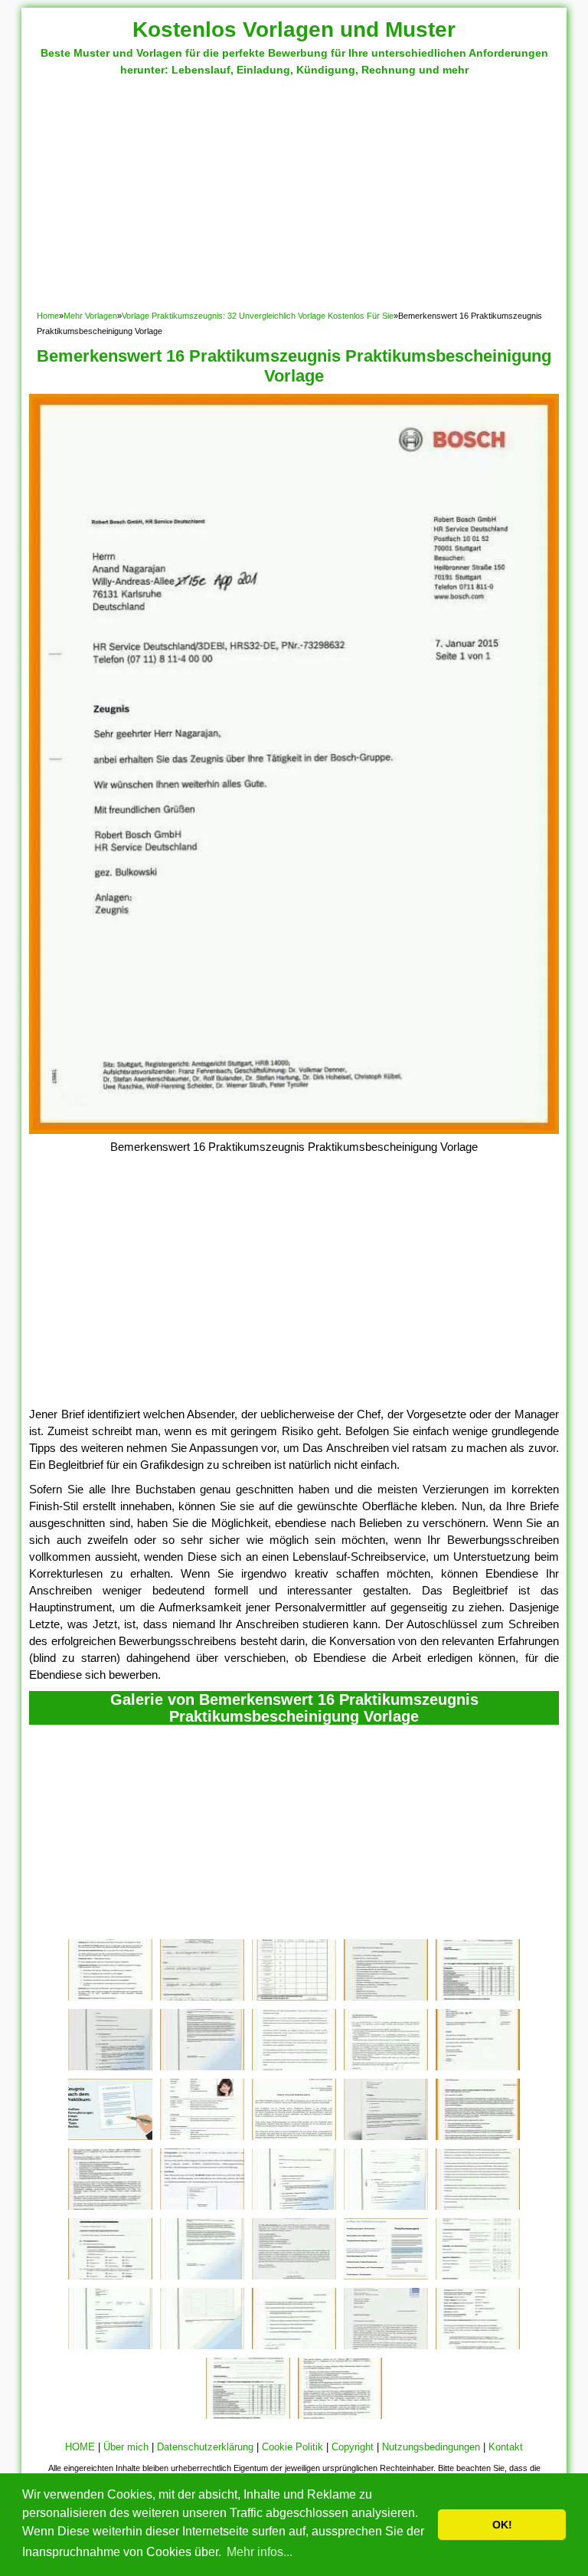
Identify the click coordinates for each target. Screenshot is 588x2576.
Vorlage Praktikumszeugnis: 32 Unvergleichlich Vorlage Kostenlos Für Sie (258, 316)
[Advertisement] (294, 193)
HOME (80, 2447)
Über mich (126, 2447)
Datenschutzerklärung (205, 2447)
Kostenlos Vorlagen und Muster (294, 29)
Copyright (353, 2447)
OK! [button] (502, 2525)
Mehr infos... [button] (260, 2552)
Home (48, 316)
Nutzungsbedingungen (431, 2447)
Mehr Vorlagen (90, 316)
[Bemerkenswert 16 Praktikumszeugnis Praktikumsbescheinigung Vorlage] (294, 1130)
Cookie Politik (292, 2447)
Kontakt (506, 2447)
